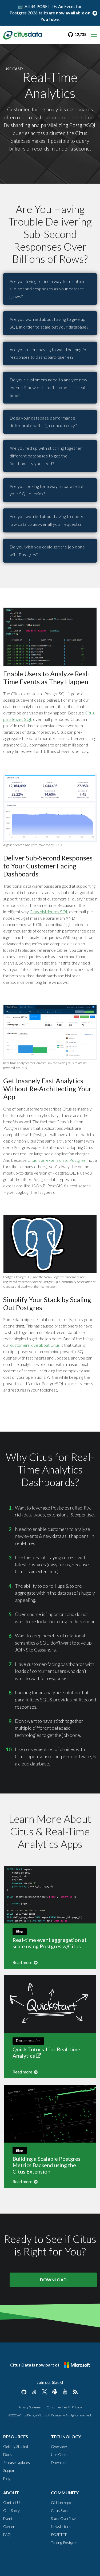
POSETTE (59, 2534)
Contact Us (12, 2502)
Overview (59, 2446)
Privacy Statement (31, 2407)
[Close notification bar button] (95, 13)
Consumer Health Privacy (64, 2407)
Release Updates (17, 2462)
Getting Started (16, 2446)
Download (59, 2462)
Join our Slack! (50, 2382)
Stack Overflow (63, 2518)
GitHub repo (61, 2502)
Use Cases (60, 2454)
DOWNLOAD (53, 2280)
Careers (10, 2526)
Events (9, 2518)
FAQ (7, 2534)
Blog (7, 2478)
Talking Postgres (64, 2543)
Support (10, 2470)
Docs (7, 2454)
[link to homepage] (23, 34)
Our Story (11, 2510)
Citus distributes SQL (49, 912)
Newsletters (61, 2526)
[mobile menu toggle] (94, 35)
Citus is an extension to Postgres (57, 1160)
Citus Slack (60, 2510)
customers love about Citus (35, 1345)
